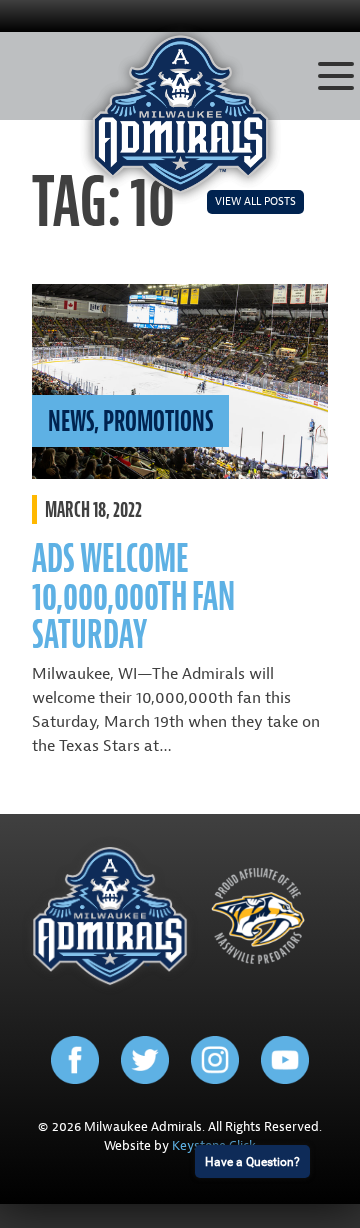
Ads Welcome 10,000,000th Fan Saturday (133, 596)
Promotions (158, 421)
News (71, 421)
